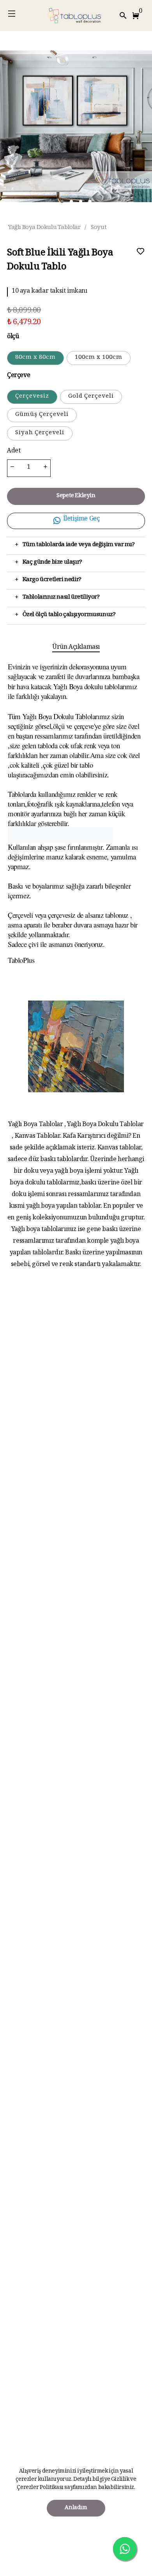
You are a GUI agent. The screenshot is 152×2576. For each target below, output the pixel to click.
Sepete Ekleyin (76, 496)
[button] (137, 16)
